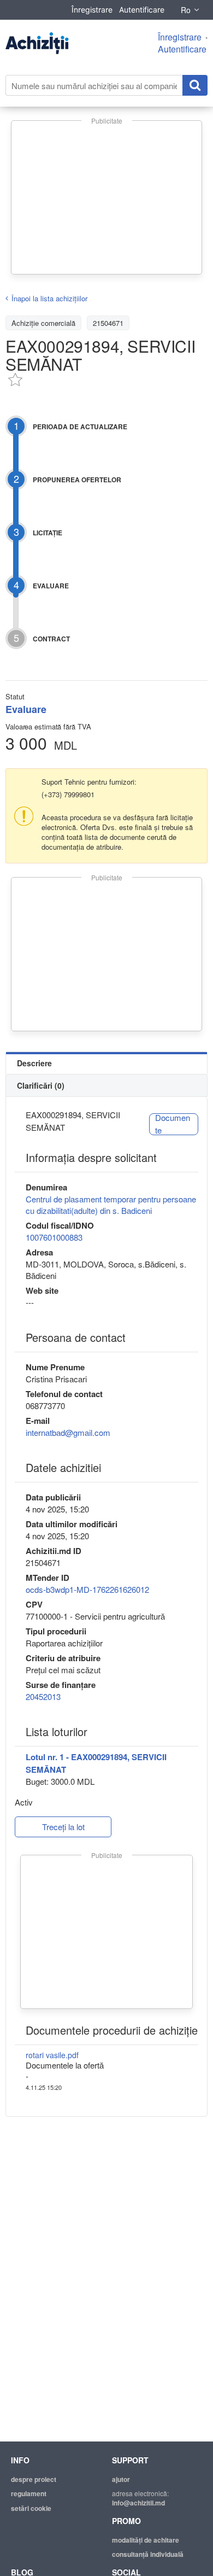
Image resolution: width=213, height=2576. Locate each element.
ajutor (121, 2479)
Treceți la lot (63, 1827)
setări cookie (31, 2508)
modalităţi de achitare (146, 2540)
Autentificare (142, 10)
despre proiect (34, 2479)
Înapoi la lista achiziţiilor (49, 298)
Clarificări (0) (41, 1085)
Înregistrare (92, 10)
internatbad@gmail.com (68, 1432)
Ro (186, 10)
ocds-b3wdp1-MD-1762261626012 (87, 1589)
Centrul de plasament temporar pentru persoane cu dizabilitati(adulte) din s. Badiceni (111, 1205)
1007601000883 (54, 1237)
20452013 (43, 1696)
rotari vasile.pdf (52, 2055)
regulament (29, 2493)
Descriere (34, 1063)
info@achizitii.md (138, 2503)
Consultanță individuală (148, 2554)
